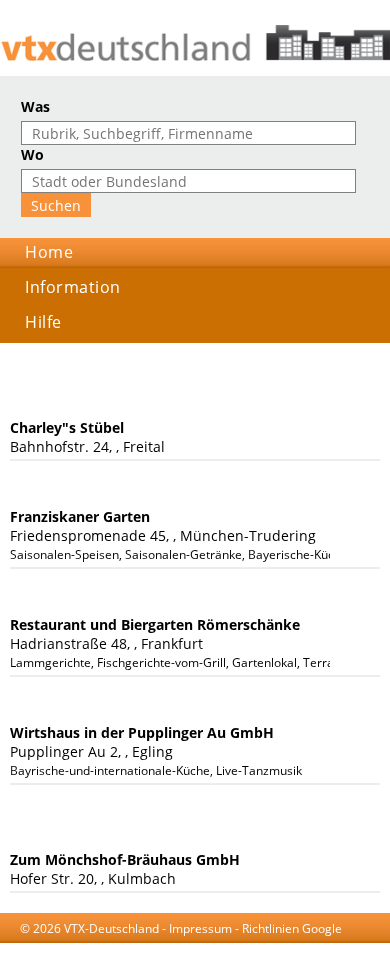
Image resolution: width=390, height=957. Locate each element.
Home (49, 252)
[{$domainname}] (195, 43)
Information (73, 287)
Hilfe (43, 322)
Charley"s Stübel (67, 427)
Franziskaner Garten (80, 516)
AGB (109, 947)
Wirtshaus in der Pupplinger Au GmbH (142, 732)
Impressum (200, 928)
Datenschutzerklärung (194, 947)
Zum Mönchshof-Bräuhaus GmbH (125, 859)
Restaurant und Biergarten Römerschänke (155, 624)
